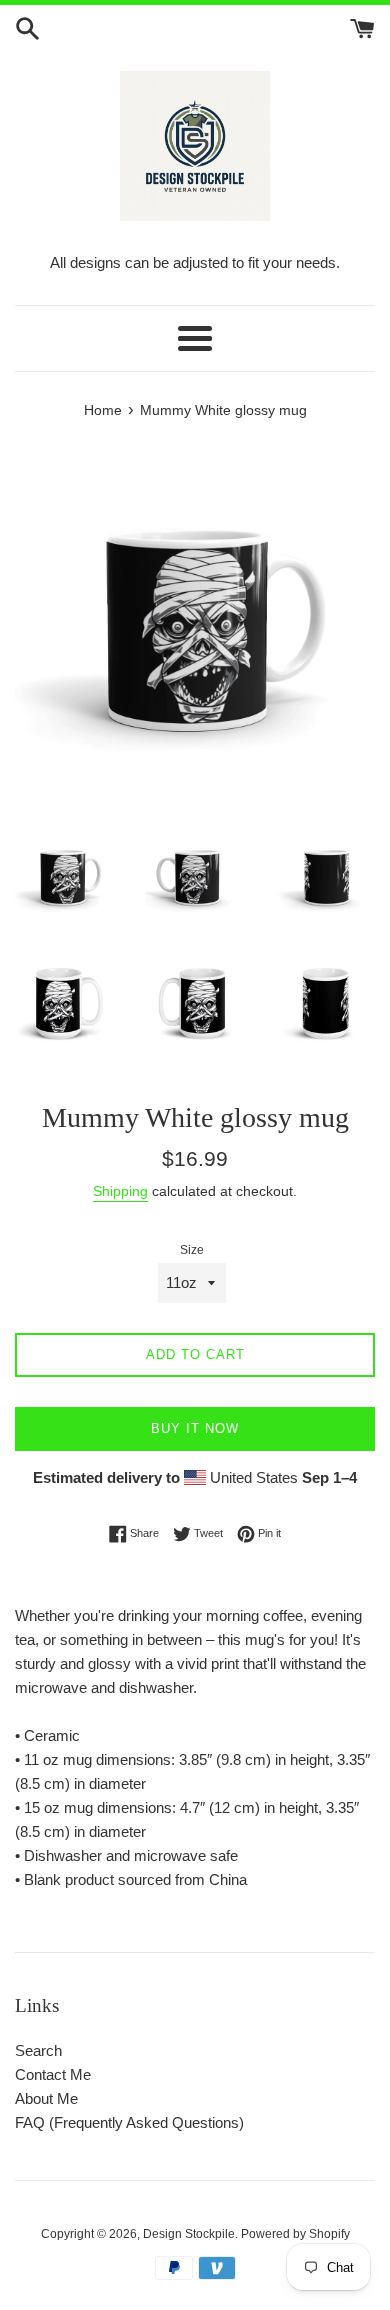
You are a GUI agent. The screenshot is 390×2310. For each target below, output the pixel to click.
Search (38, 2050)
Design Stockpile (189, 2234)
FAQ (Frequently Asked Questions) (129, 2122)
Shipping (120, 1191)
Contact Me (53, 2074)
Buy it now (195, 1428)
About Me (46, 2098)
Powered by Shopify (295, 2234)
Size (192, 1250)
